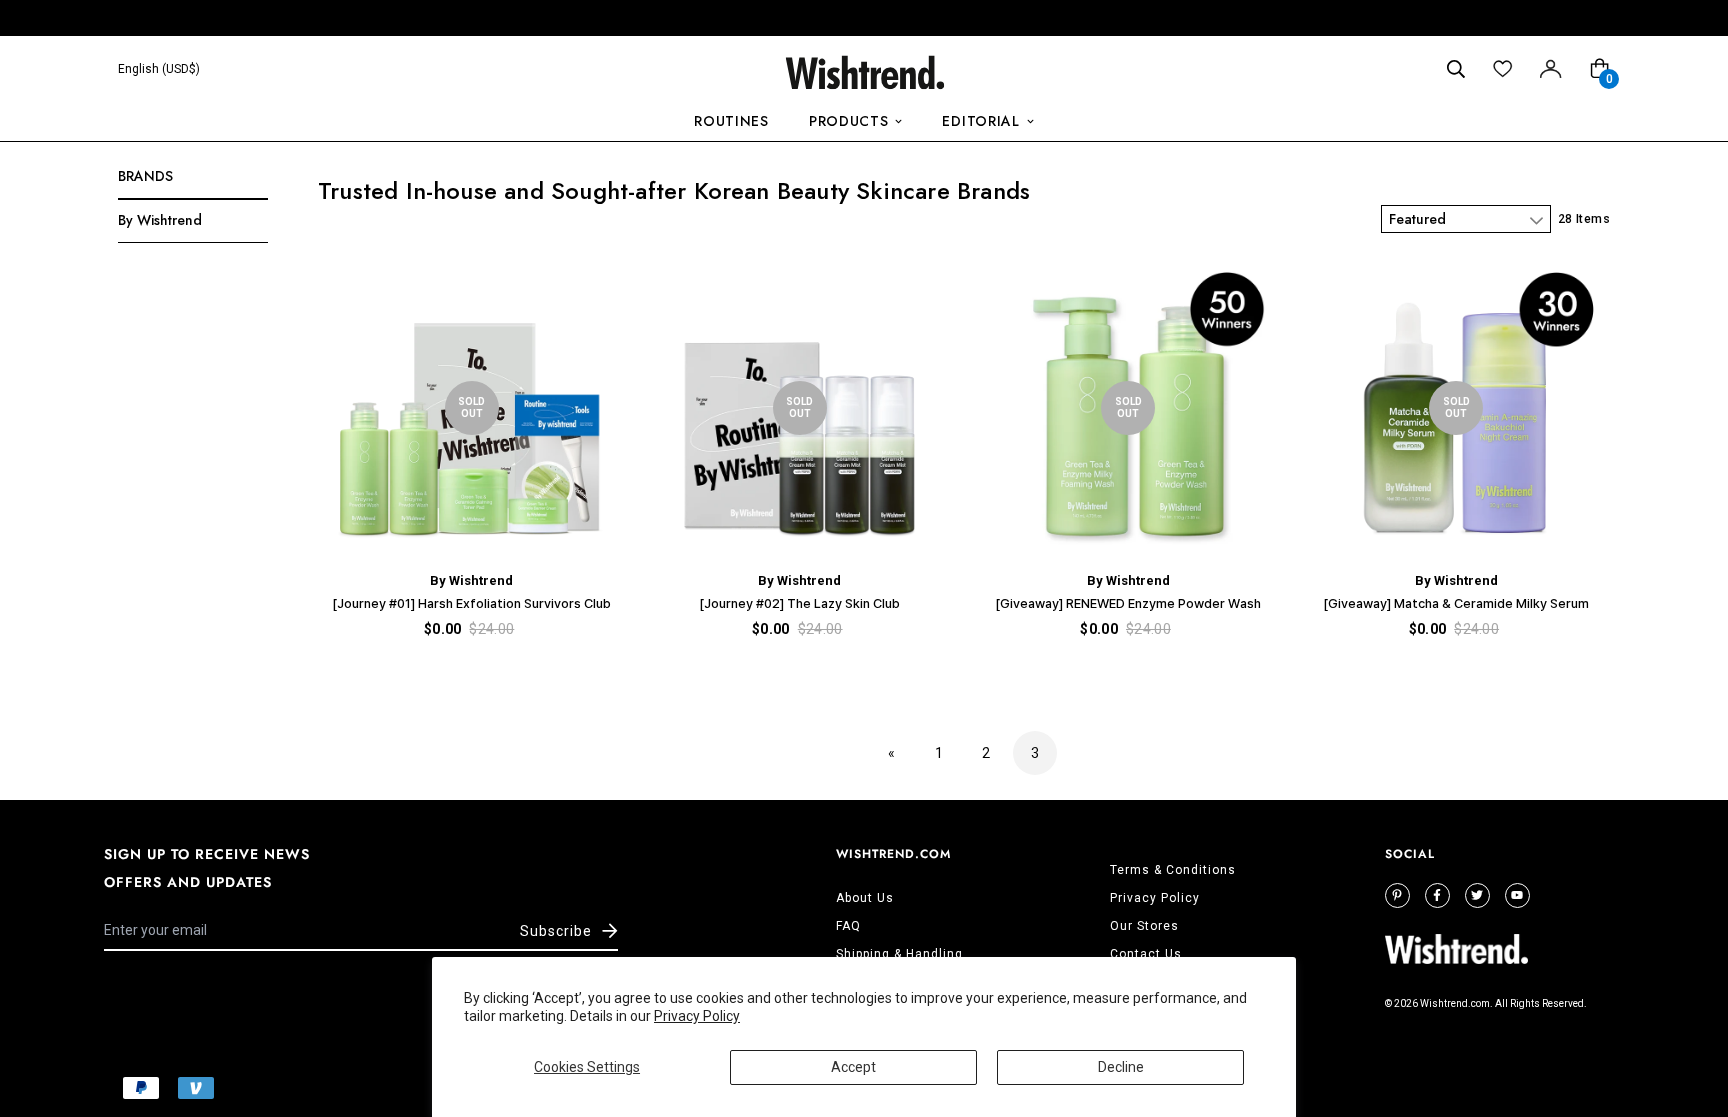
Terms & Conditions (1173, 870)
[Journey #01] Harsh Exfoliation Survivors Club (471, 603)
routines (731, 121)
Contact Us (1146, 954)
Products (849, 121)
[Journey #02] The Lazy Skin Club (799, 603)
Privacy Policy (697, 1016)
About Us (865, 898)
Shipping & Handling (899, 954)
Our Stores (1144, 926)
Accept (853, 1067)
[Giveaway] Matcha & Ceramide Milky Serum (1456, 603)
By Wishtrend (160, 220)
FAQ (848, 926)
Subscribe (556, 931)
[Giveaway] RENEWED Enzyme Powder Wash (1128, 603)
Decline (1121, 1067)
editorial (980, 121)
